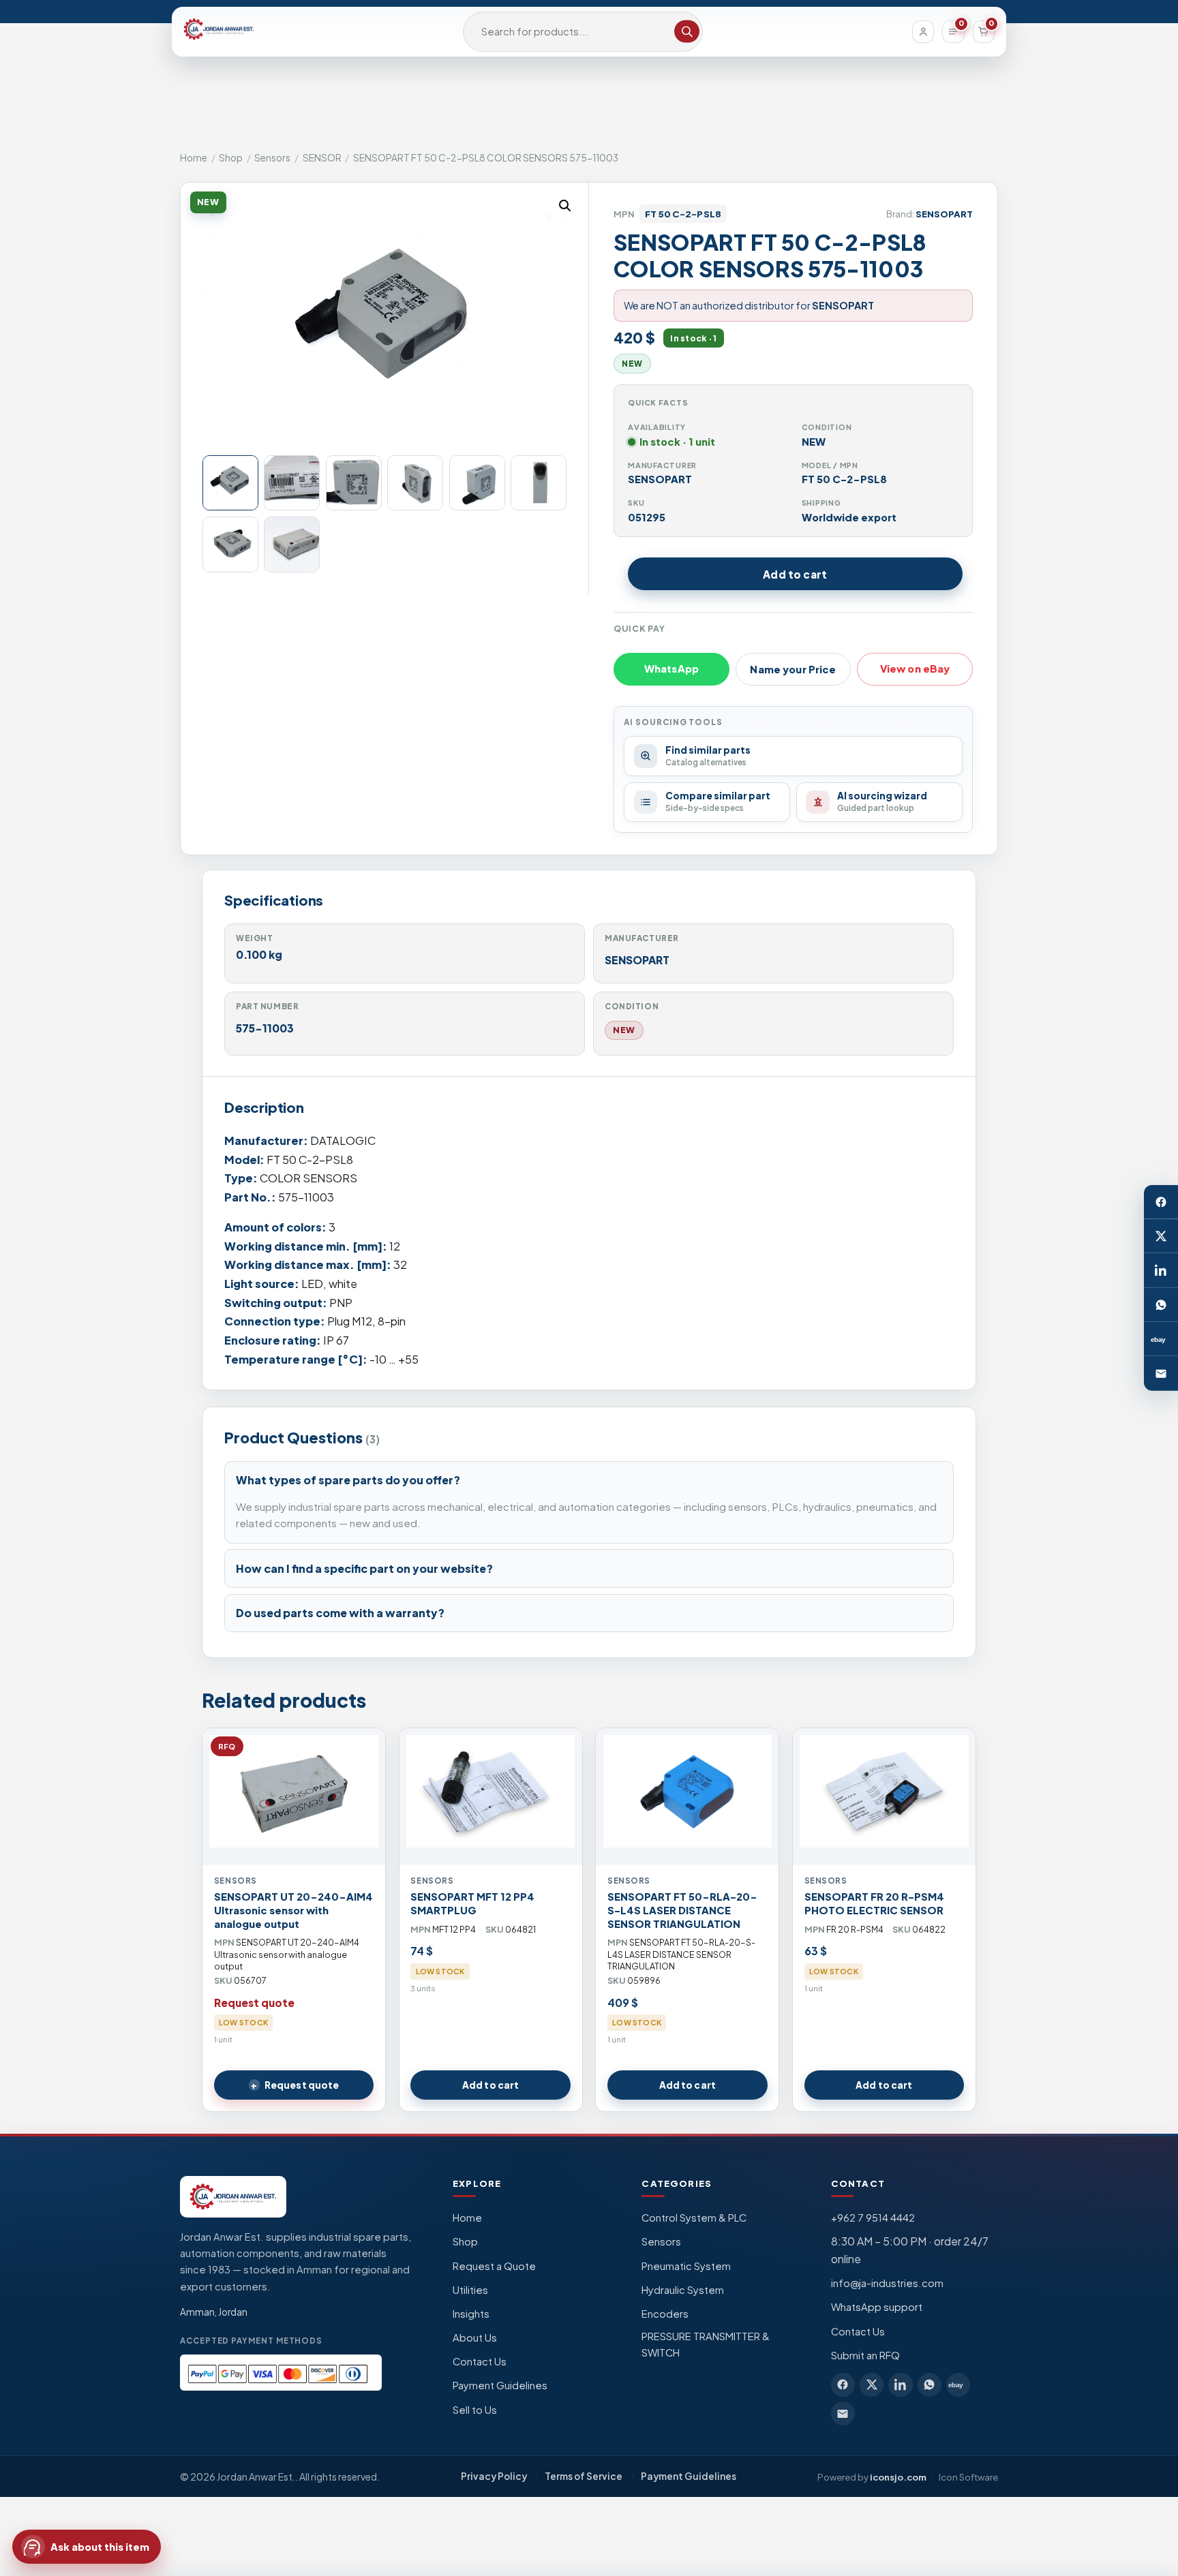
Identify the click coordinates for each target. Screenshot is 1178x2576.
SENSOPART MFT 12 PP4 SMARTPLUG (472, 1903)
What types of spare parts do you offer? (348, 1480)
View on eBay (915, 669)
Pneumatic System (686, 2266)
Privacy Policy (494, 2476)
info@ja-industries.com (887, 2283)
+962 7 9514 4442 (873, 2218)
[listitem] (843, 2385)
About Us (475, 2337)
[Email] (1161, 1374)
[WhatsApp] (1161, 1305)
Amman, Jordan (214, 2312)
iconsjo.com (898, 2477)
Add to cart (795, 574)
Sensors (272, 158)
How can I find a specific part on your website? (364, 1568)
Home (194, 158)
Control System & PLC (694, 2218)
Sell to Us (475, 2410)
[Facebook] (1161, 1202)
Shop (231, 158)
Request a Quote (494, 2266)
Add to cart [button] (490, 2085)
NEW (624, 1030)
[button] (565, 206)
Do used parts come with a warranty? (340, 1613)
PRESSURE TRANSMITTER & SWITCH (706, 2344)
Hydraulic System (683, 2290)
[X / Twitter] (1161, 1236)
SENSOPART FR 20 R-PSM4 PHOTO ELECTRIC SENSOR (874, 1903)
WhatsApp (671, 669)
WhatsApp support (877, 2307)
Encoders (665, 2314)
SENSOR (322, 158)
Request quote (302, 2085)
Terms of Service (584, 2476)
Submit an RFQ (865, 2355)
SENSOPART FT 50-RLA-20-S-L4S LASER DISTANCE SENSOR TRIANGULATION (682, 1910)
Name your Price (793, 669)
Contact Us (480, 2361)
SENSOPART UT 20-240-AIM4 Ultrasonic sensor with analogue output (293, 1910)
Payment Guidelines (500, 2385)
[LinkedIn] (1161, 1271)
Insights (471, 2314)
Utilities (470, 2290)
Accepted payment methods (251, 2341)
